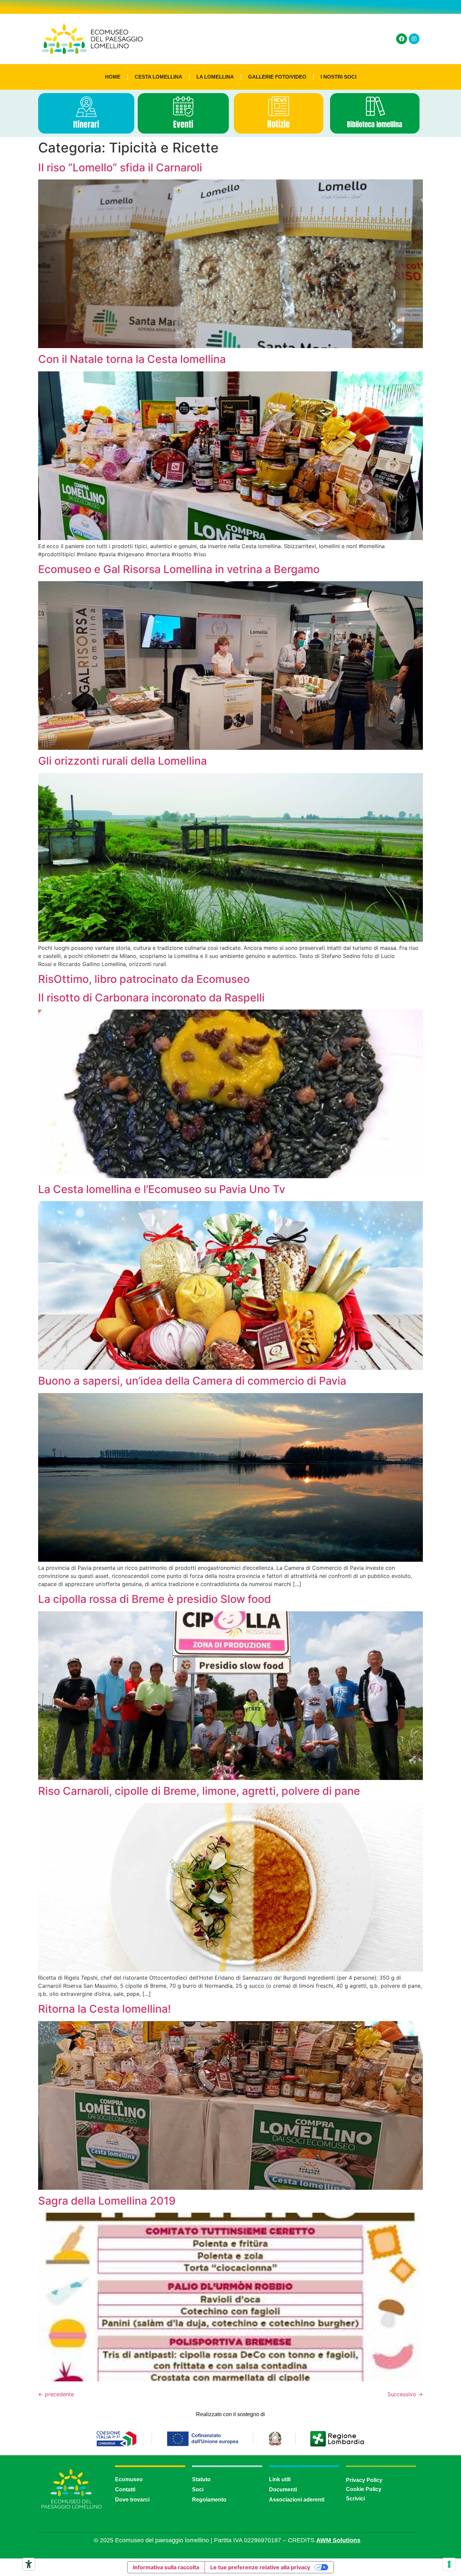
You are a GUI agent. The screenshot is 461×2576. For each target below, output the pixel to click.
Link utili (280, 2479)
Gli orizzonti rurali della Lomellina (123, 761)
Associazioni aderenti (297, 2500)
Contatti (125, 2489)
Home (113, 77)
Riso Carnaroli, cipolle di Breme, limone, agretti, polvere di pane (199, 1791)
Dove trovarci (132, 2500)
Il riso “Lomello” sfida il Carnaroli (120, 167)
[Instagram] (414, 39)
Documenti (283, 2489)
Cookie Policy (364, 2489)
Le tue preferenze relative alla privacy (260, 2567)
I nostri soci (338, 77)
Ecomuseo (129, 2479)
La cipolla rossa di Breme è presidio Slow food (155, 1599)
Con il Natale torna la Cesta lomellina (132, 359)
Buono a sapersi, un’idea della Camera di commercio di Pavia (192, 1381)
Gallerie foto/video (277, 77)
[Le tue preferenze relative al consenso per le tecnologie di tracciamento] (449, 2564)
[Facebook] (402, 39)
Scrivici (355, 2499)
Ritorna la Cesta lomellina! (104, 2009)
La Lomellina (215, 77)
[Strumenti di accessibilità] (29, 2564)
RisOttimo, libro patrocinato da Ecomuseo (144, 979)
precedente (56, 2394)
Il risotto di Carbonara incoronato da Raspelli (151, 998)
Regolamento (209, 2500)
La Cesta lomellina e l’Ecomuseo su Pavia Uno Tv (162, 1189)
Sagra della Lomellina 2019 (107, 2201)
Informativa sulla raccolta (166, 2567)
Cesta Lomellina (158, 77)
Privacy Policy (364, 2480)
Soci (198, 2489)
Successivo (405, 2394)
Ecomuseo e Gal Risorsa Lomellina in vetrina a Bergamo (179, 569)
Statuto (201, 2479)
